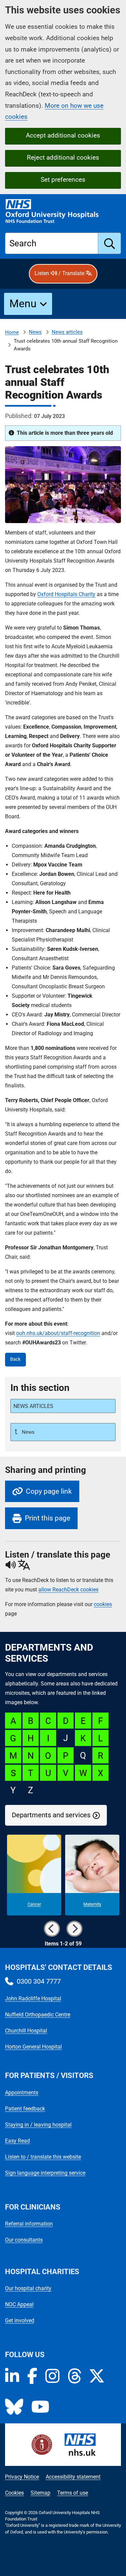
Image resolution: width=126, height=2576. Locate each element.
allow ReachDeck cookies (68, 1590)
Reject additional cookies (63, 157)
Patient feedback (25, 2109)
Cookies (14, 2493)
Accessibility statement (73, 2477)
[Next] (74, 1929)
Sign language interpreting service (45, 2173)
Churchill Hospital (26, 2031)
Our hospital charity (28, 2288)
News (35, 332)
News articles (67, 332)
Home (12, 332)
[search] (110, 243)
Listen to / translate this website (43, 2157)
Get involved (20, 2320)
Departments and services (51, 1815)
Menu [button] (23, 304)
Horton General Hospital (33, 2047)
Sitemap (40, 2493)
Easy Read (17, 2141)
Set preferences (63, 180)
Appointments (22, 2093)
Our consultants (24, 2240)
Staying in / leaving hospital (38, 2125)
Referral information (29, 2224)
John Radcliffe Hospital (33, 1999)
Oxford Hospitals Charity (66, 594)
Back (15, 1359)
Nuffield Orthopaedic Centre (38, 2015)
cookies (103, 1604)
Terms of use (73, 2493)
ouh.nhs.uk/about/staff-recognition (58, 1333)
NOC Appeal (19, 2304)
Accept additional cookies (63, 135)
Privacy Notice (22, 2477)
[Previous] (52, 1929)
